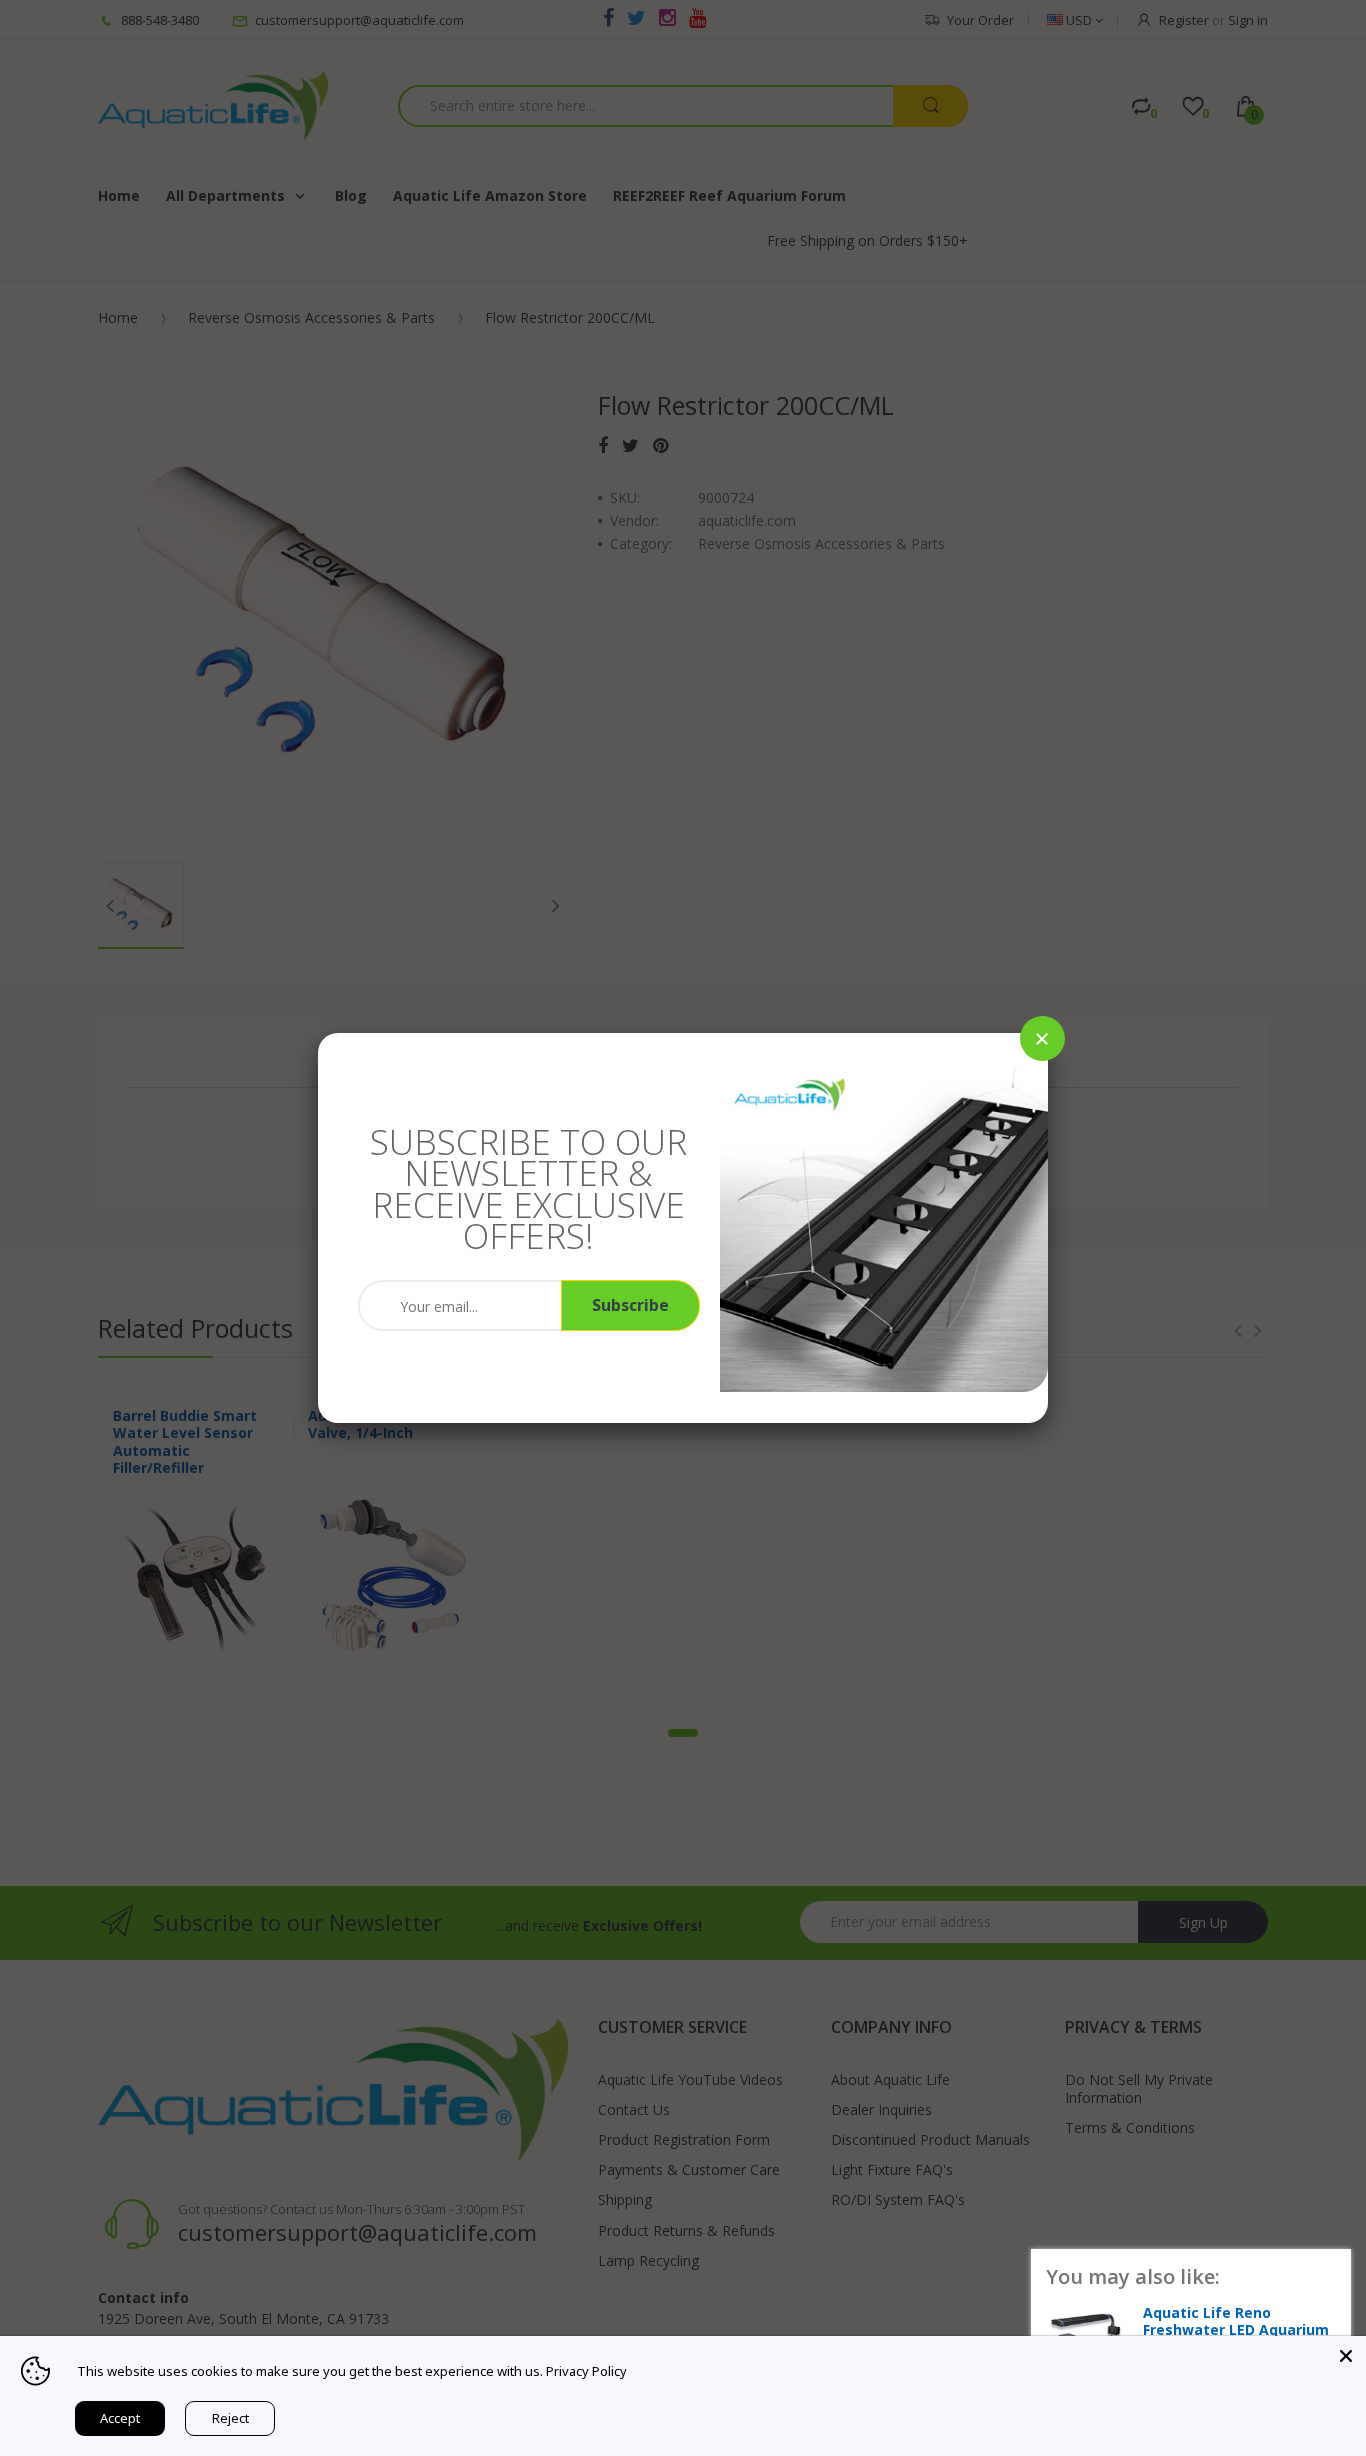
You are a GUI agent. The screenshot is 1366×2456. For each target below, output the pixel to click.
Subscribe (630, 1305)
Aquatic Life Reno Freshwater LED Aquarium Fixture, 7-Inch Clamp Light (1239, 2330)
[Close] (1042, 1038)
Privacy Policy (586, 2371)
